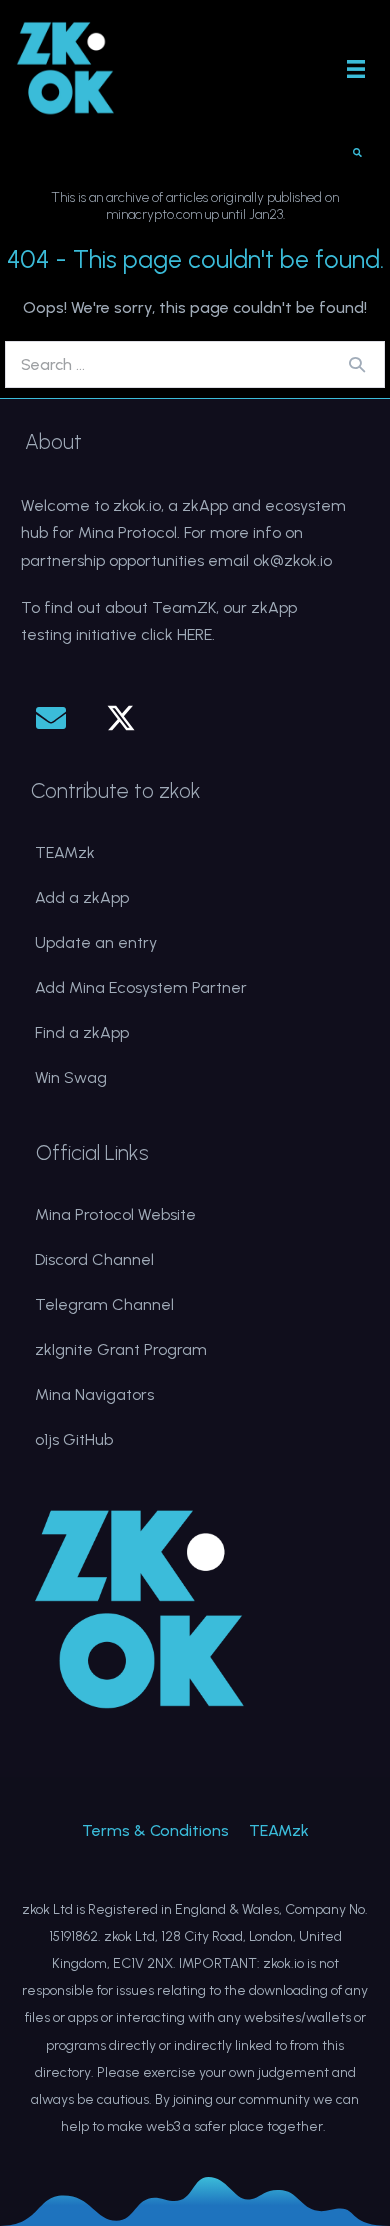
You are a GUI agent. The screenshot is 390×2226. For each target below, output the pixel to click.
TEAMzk (65, 852)
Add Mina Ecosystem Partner (141, 987)
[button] (51, 718)
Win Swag (71, 1077)
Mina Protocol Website (115, 1214)
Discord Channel (94, 1259)
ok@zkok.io (292, 560)
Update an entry (96, 942)
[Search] (357, 364)
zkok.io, (138, 505)
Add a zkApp (82, 897)
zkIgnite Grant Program (121, 1349)
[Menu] (356, 68)
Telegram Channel (104, 1304)
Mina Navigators (94, 1394)
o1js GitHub (74, 1439)
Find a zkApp (82, 1032)
